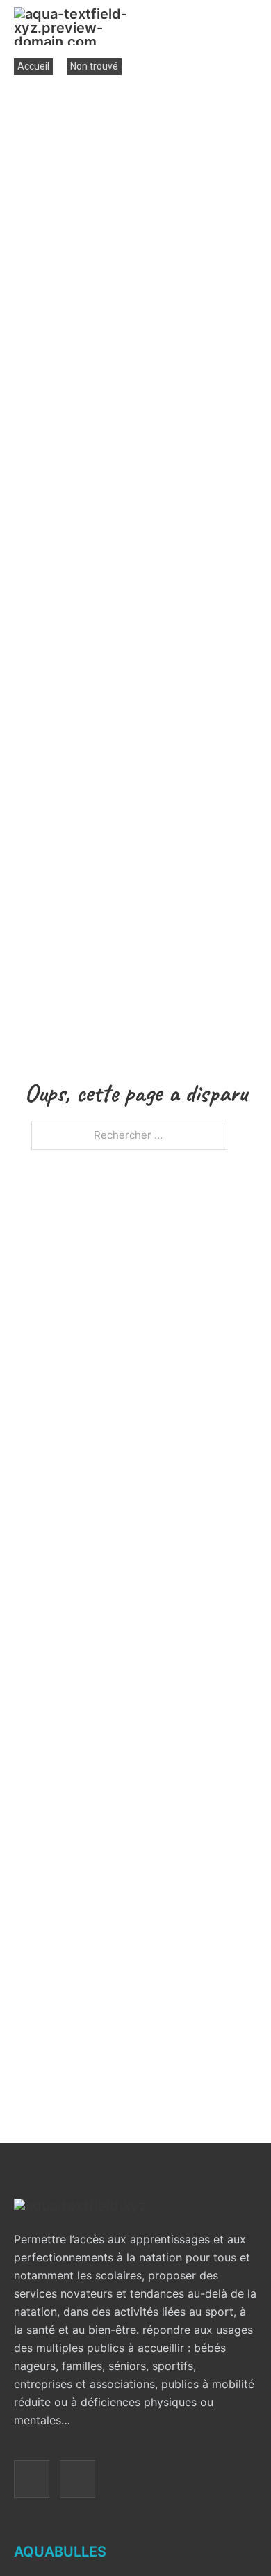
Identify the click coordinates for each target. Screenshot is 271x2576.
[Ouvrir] (248, 26)
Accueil (33, 66)
